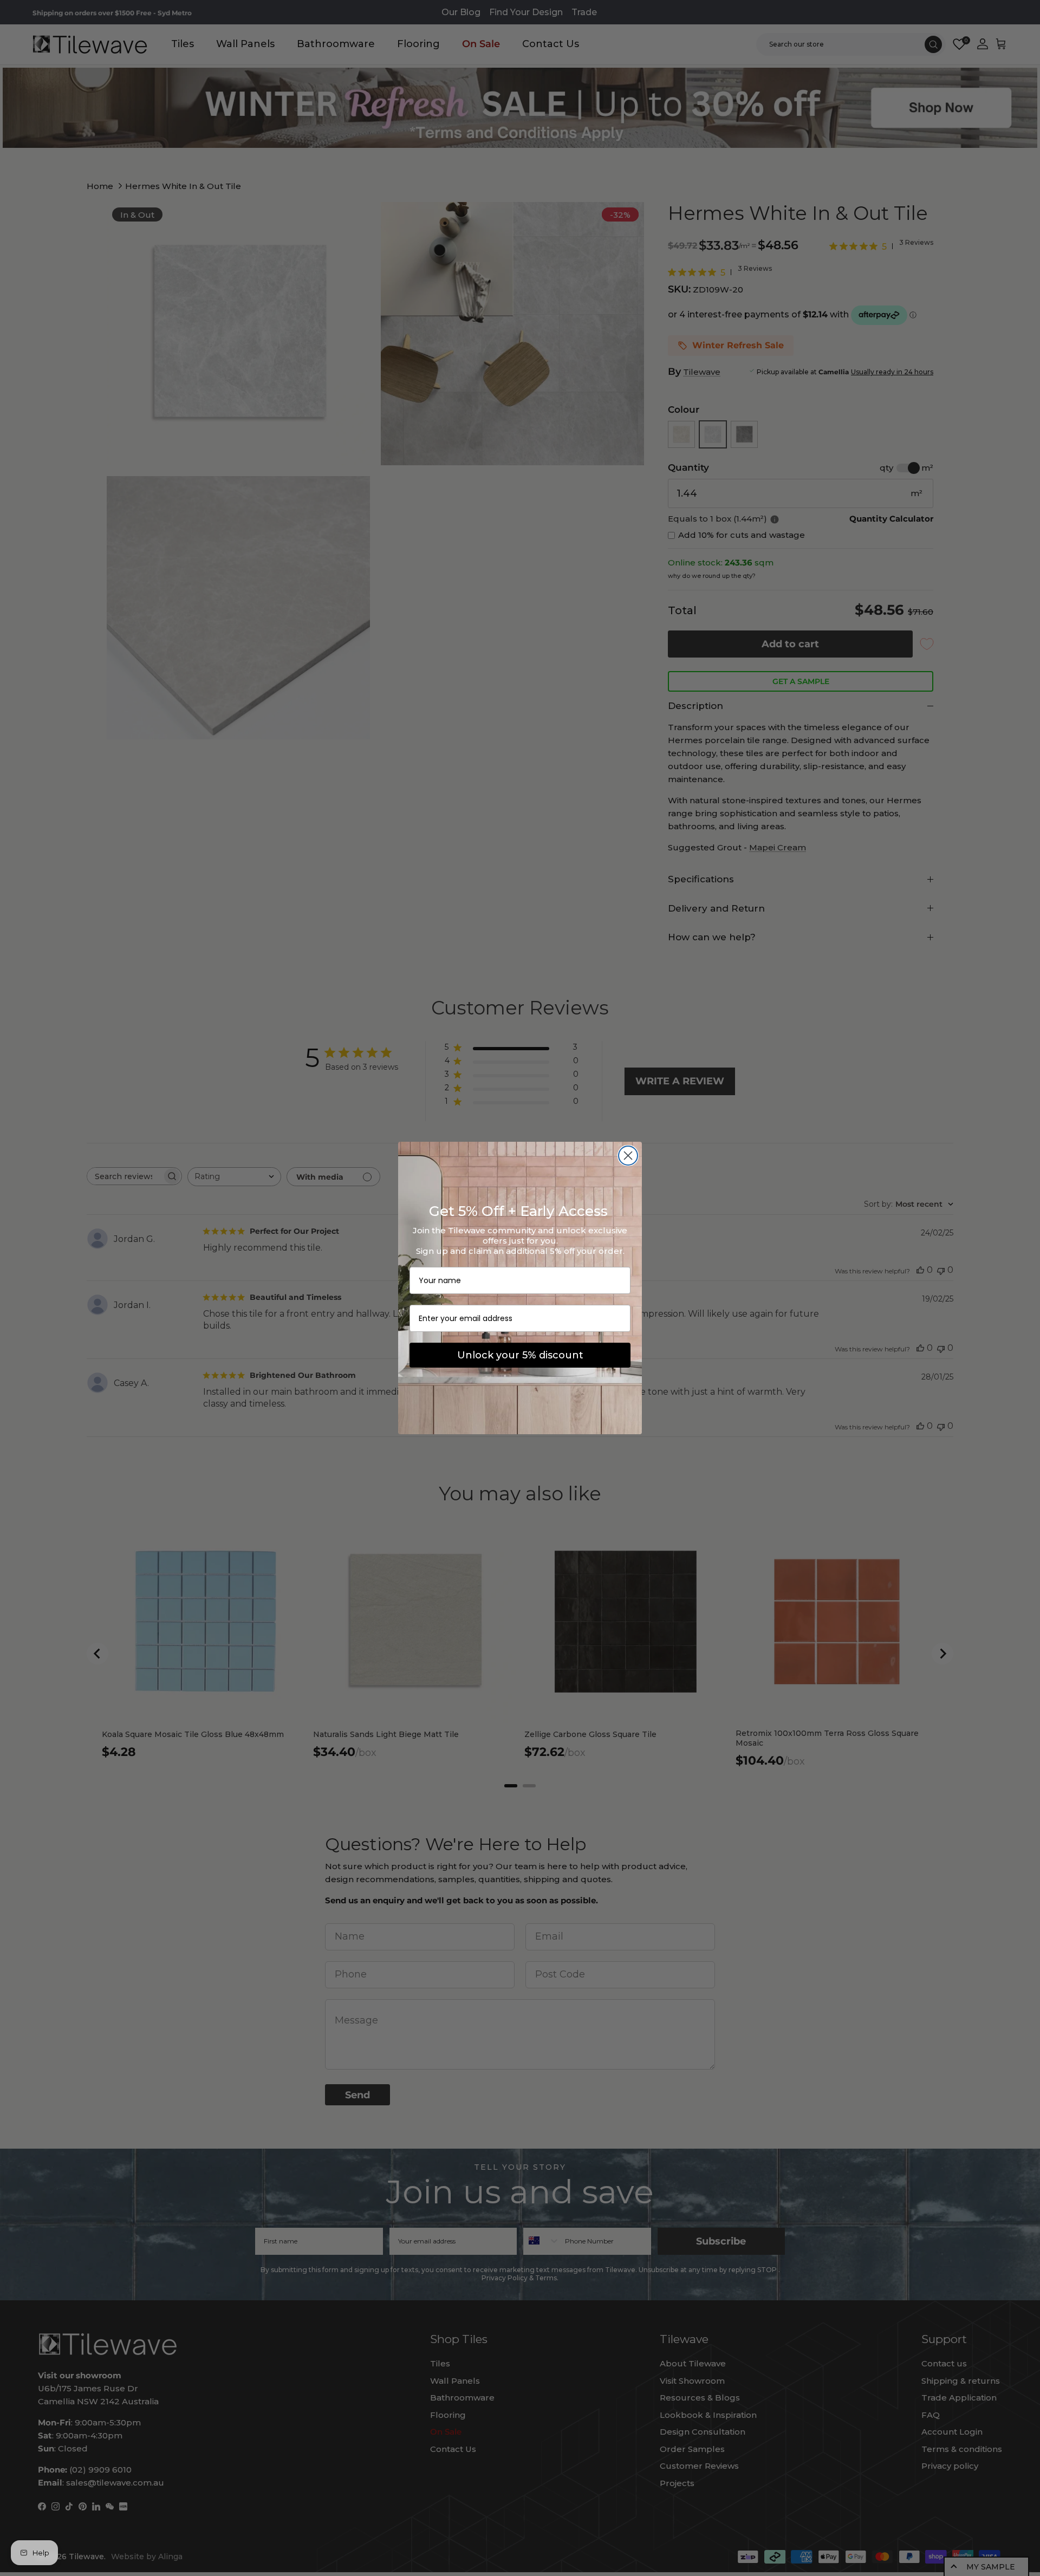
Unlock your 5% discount (520, 1355)
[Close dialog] (628, 1156)
